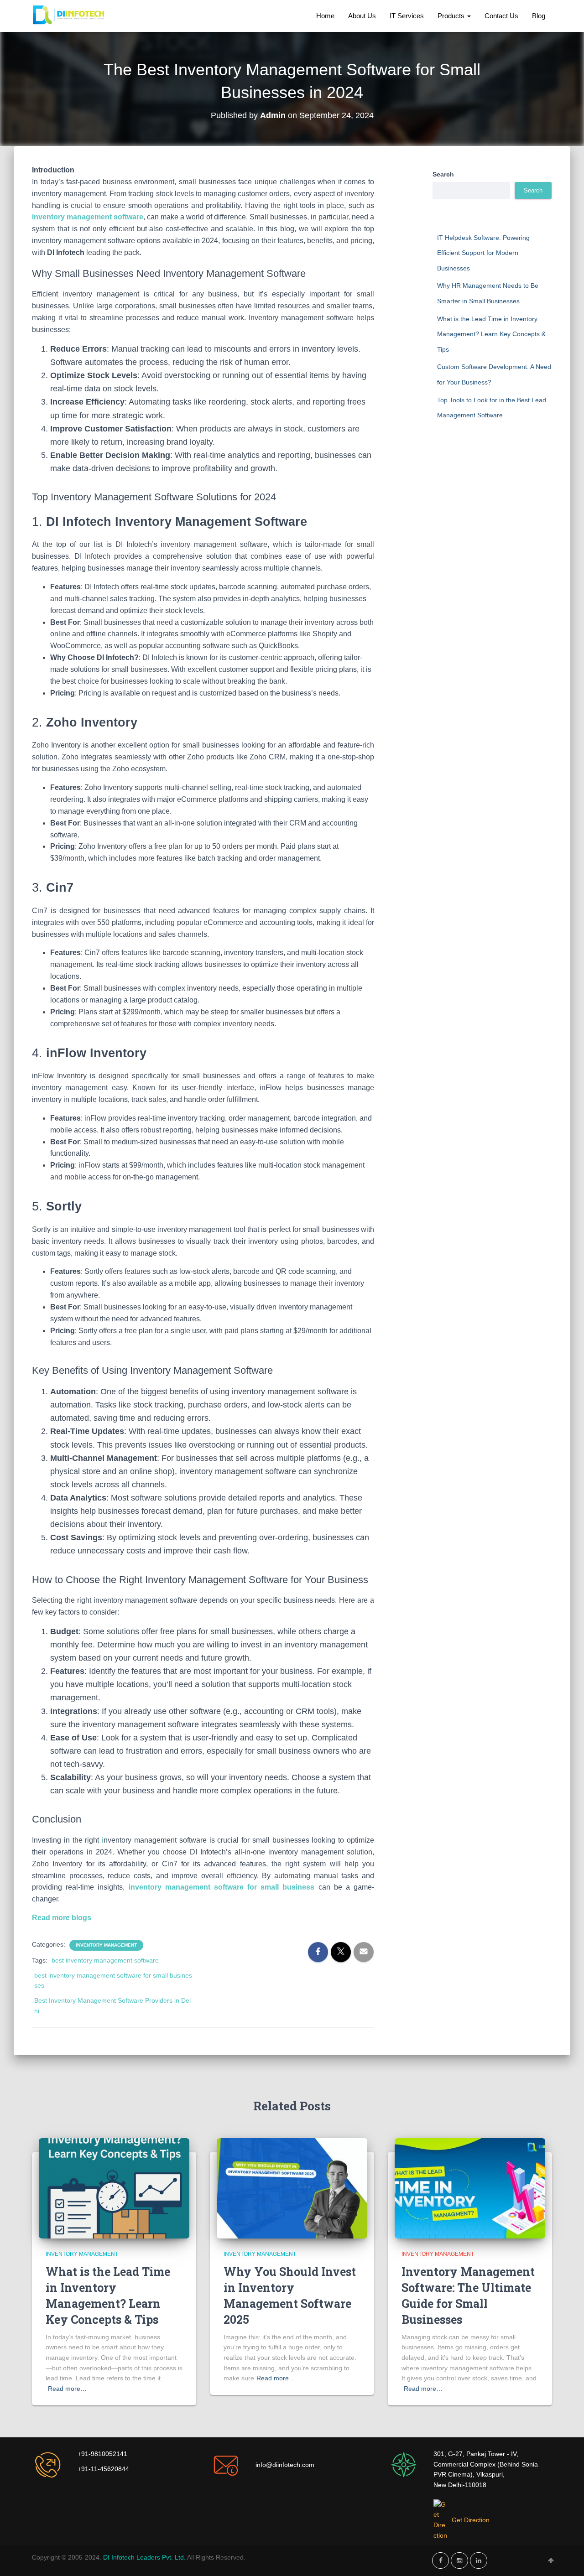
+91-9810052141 (102, 2454)
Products (452, 16)
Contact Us (501, 16)
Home (325, 16)
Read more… (67, 2389)
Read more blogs (62, 1918)
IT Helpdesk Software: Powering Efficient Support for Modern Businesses (483, 253)
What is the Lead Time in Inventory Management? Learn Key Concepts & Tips (491, 334)
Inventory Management (106, 1945)
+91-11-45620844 (103, 2469)
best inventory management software (105, 1960)
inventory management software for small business (222, 1887)
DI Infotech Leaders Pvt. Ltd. (145, 2557)
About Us (362, 16)
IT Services (407, 16)
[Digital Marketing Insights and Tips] (70, 16)
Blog (539, 16)
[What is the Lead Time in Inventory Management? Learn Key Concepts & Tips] (114, 2188)
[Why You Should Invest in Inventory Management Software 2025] (292, 2188)
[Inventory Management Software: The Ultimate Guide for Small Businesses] (470, 2188)
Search (443, 174)
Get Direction (471, 2520)
